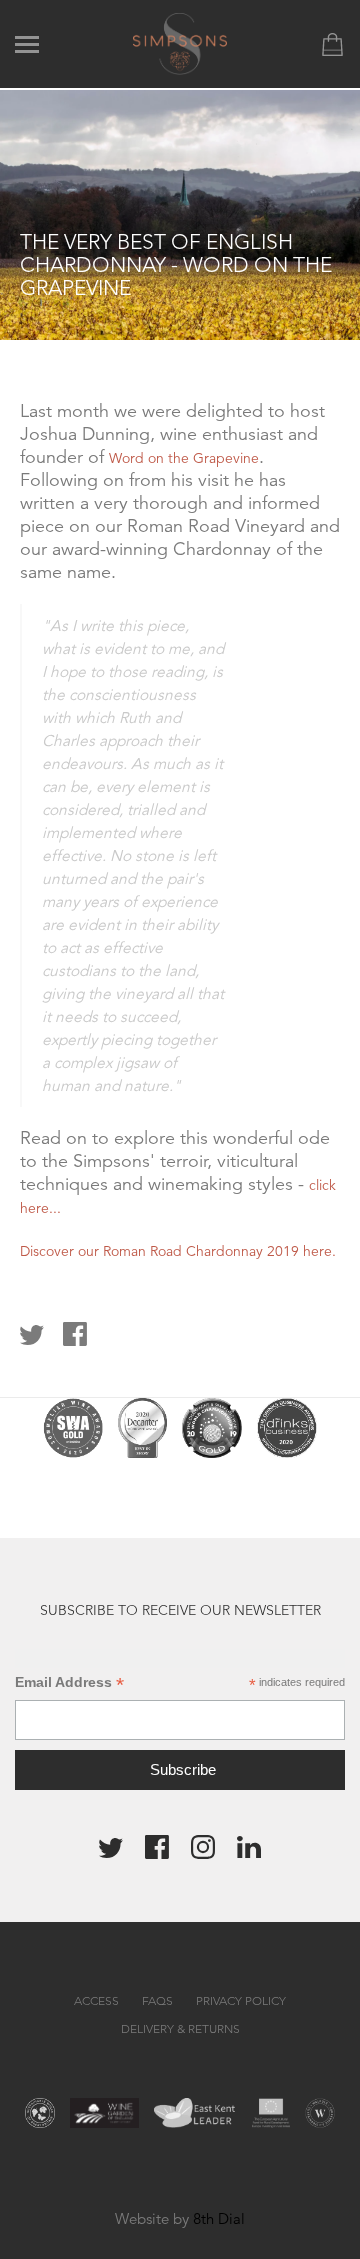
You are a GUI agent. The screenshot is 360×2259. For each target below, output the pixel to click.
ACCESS (96, 2000)
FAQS (157, 2000)
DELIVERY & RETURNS (180, 2028)
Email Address (69, 1682)
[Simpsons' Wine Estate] (180, 42)
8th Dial (219, 2218)
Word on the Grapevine (184, 458)
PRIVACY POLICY (241, 2000)
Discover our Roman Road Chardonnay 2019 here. (178, 1251)
